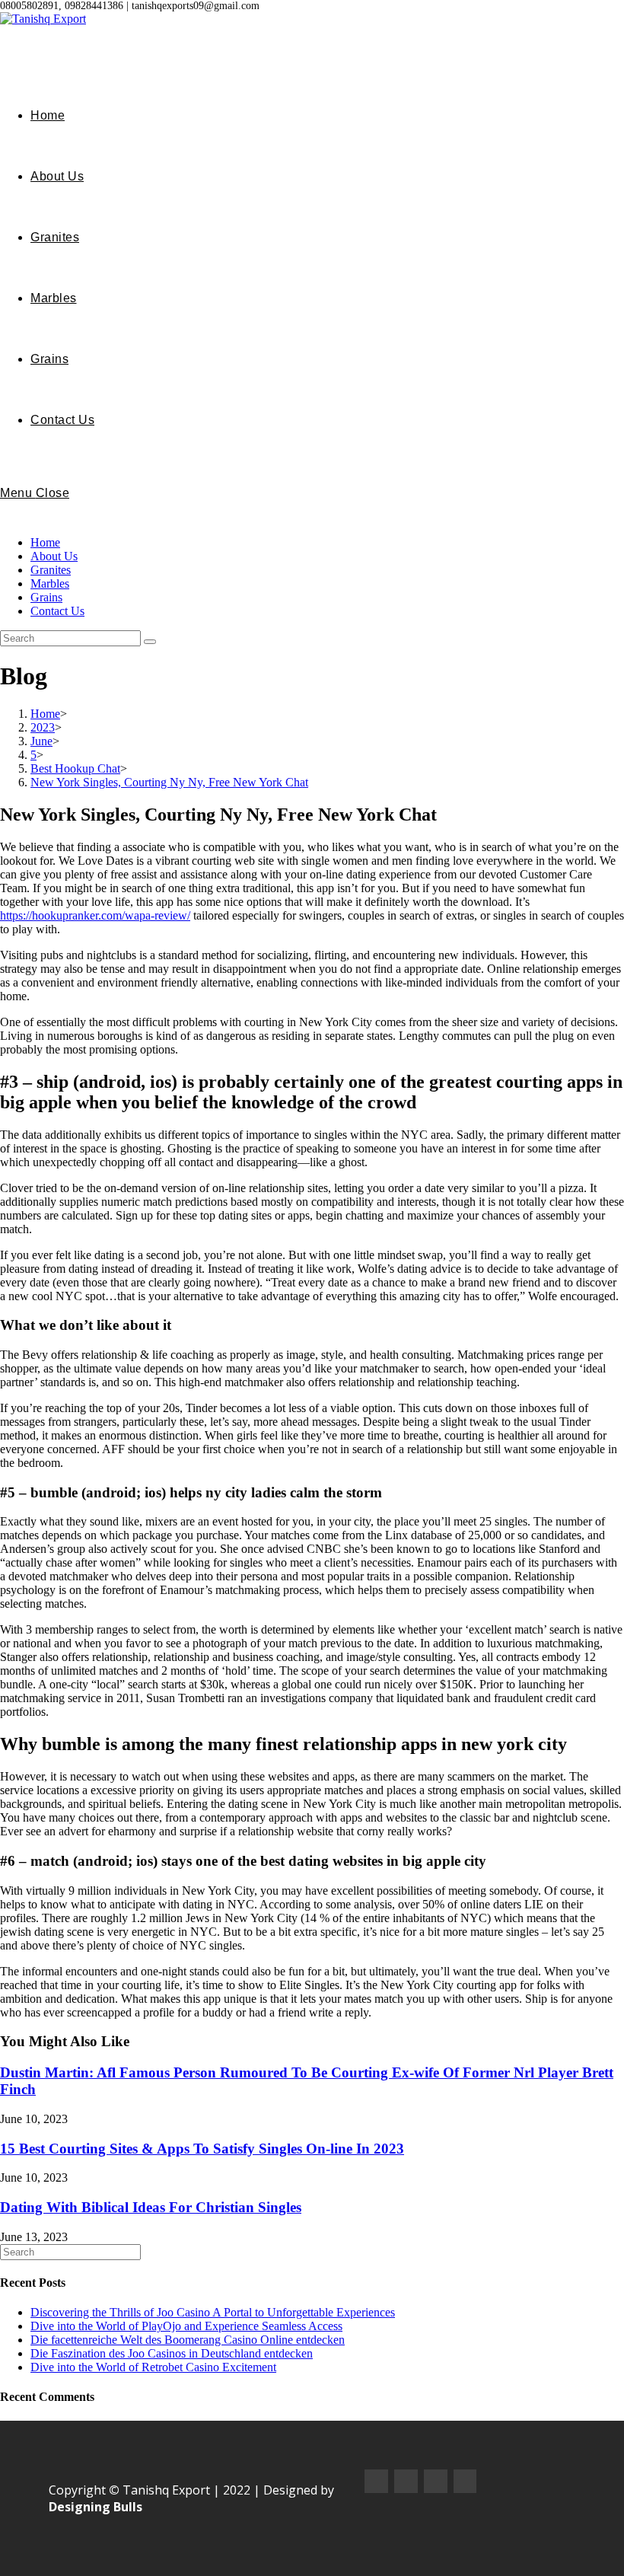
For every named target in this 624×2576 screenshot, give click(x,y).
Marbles (50, 583)
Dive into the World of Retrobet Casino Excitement (153, 2367)
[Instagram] (406, 2481)
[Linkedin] (465, 2481)
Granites (51, 570)
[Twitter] (436, 2481)
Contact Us (57, 611)
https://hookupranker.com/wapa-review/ (95, 915)
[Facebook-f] (376, 2481)
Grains (46, 597)
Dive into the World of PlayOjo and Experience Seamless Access (186, 2326)
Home (45, 542)
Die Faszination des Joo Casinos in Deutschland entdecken (172, 2353)
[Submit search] (150, 642)
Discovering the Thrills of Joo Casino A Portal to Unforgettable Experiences (213, 2312)
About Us (54, 556)
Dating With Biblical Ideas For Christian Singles (151, 2207)
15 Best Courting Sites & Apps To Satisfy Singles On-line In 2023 (202, 2149)
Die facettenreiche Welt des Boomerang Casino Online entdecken (188, 2340)
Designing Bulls (96, 2507)
